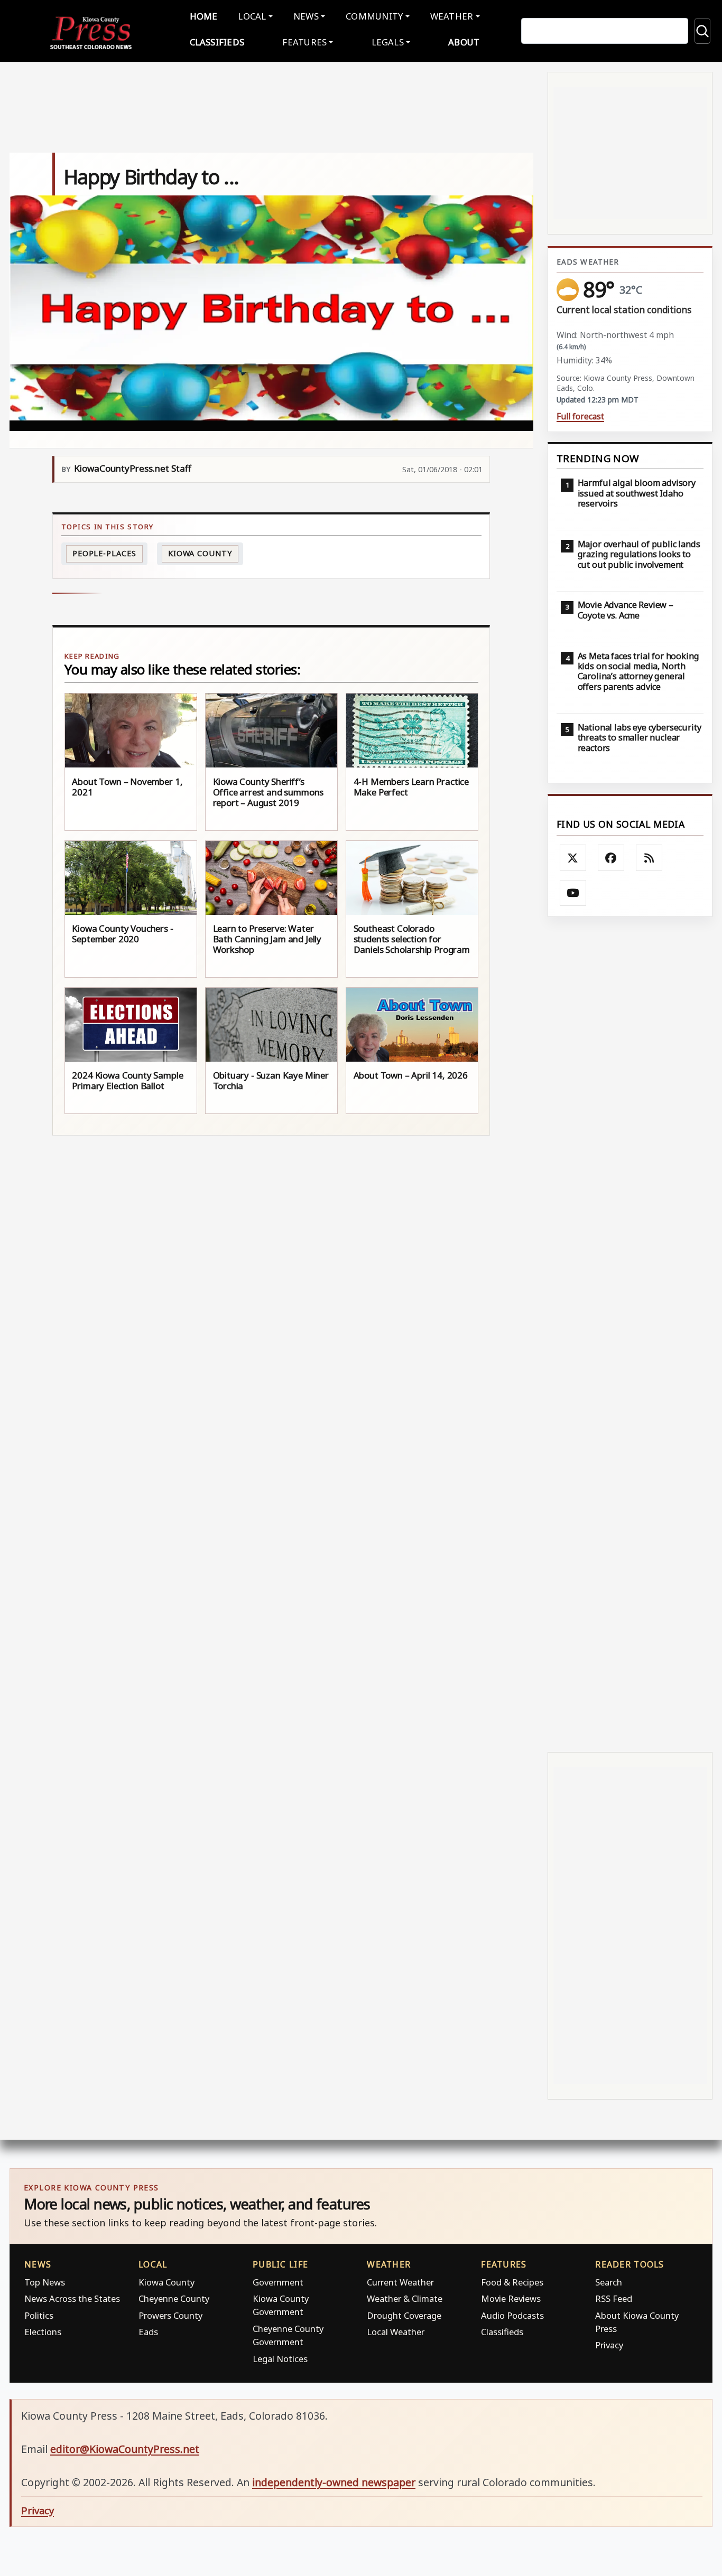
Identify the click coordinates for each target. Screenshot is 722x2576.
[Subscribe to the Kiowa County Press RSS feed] (649, 858)
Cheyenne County (174, 2298)
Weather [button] (452, 16)
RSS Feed (614, 2298)
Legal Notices (280, 2359)
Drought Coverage (404, 2315)
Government (278, 2282)
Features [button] (304, 42)
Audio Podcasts (512, 2315)
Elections (43, 2332)
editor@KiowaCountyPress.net (125, 2449)
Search (609, 2282)
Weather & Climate (405, 2298)
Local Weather (396, 2332)
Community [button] (374, 16)
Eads (148, 2332)
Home (204, 16)
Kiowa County (200, 553)
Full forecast (580, 416)
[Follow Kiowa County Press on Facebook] (611, 858)
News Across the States (72, 2298)
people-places (104, 553)
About (464, 42)
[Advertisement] (630, 1335)
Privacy (609, 2345)
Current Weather (400, 2282)
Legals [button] (388, 42)
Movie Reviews (511, 2298)
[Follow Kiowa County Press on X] (573, 858)
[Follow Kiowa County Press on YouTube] (573, 893)
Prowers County (170, 2315)
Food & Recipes (512, 2282)
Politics (39, 2315)
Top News (45, 2282)
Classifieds (217, 42)
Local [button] (252, 16)
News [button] (306, 16)
